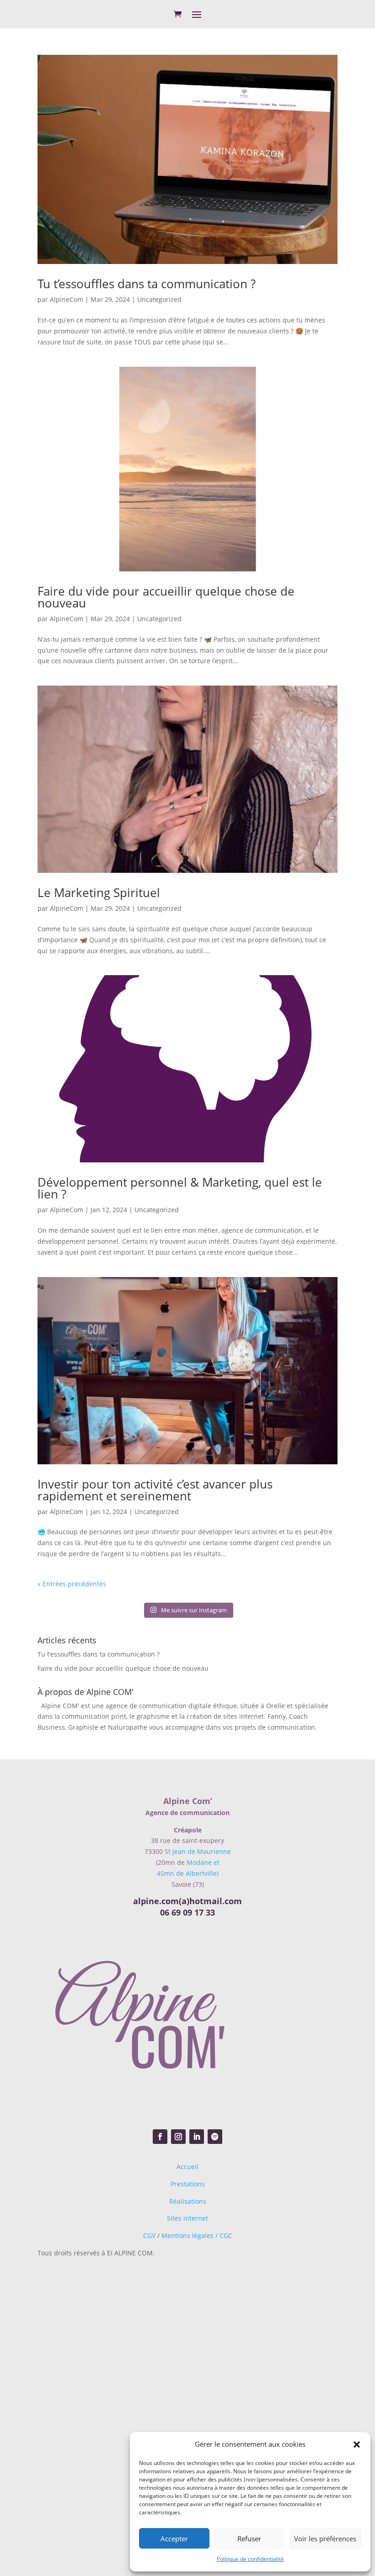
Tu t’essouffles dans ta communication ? (147, 284)
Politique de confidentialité (250, 2559)
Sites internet (187, 2218)
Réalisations (188, 2201)
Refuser (249, 2539)
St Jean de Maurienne (198, 1851)
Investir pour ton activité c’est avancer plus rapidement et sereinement (155, 1490)
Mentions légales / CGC (197, 2236)
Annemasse (86, 2460)
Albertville (93, 2356)
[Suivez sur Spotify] (215, 2137)
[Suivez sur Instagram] (178, 2137)
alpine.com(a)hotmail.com (187, 1901)
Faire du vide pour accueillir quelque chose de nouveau (166, 597)
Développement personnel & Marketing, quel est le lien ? (180, 1188)
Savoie (120, 2344)
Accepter (174, 2539)
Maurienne (126, 2297)
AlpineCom (67, 299)
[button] (357, 2444)
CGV (149, 2236)
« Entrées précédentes (72, 1584)
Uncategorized (159, 299)
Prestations (188, 2184)
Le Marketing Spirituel (99, 892)
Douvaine (85, 2418)
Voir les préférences (325, 2539)
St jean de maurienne (123, 2391)
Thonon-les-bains (90, 2502)
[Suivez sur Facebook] (160, 2137)
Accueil (187, 2167)
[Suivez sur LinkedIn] (197, 2137)
